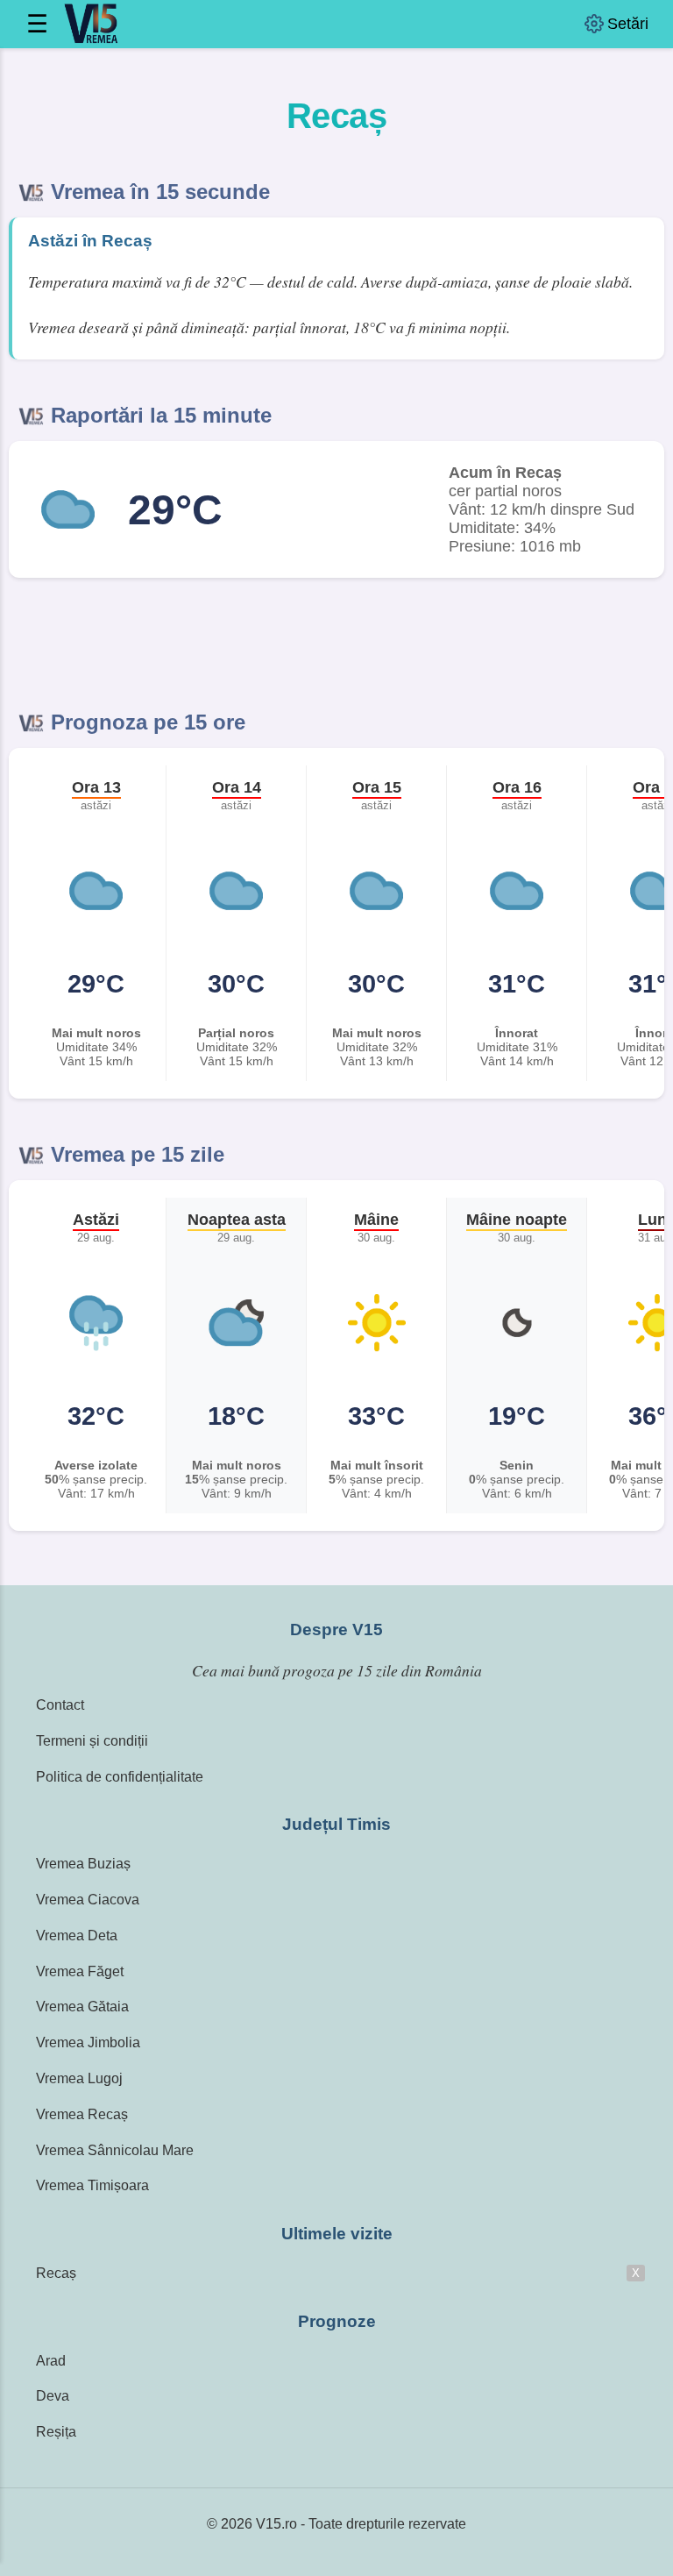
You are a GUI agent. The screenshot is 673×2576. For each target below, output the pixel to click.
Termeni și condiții (92, 1741)
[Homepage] (90, 25)
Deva (53, 2396)
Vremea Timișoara (92, 2185)
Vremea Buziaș (83, 1864)
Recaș (56, 2273)
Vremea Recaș (82, 2114)
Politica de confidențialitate (120, 1777)
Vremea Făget (80, 1971)
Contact (60, 1705)
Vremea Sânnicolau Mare (115, 2150)
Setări (628, 24)
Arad (51, 2361)
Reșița (56, 2432)
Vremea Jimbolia (88, 2042)
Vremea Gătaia (82, 2007)
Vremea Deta (77, 1936)
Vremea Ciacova (88, 1900)
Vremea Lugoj (79, 2078)
